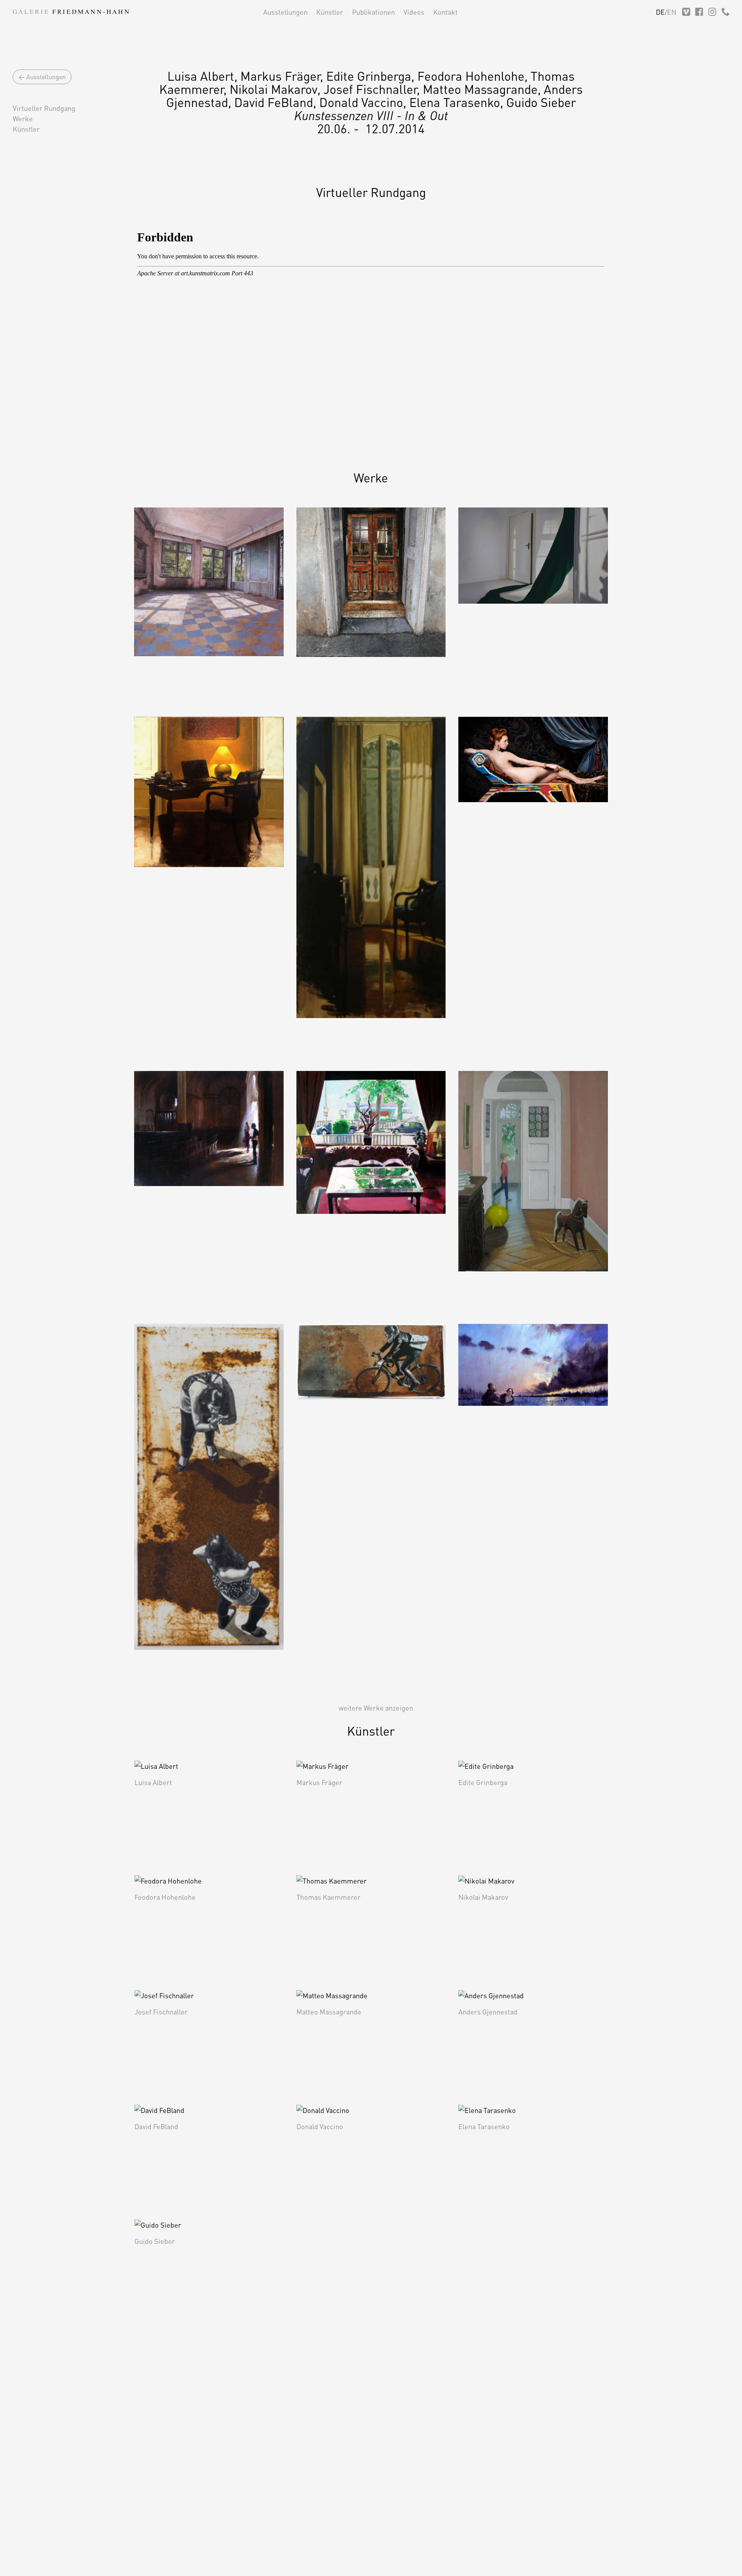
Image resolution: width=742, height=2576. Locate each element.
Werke (23, 118)
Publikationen (374, 12)
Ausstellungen (285, 12)
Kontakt (445, 12)
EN (672, 12)
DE (660, 12)
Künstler (330, 12)
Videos (414, 12)
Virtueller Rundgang (44, 108)
